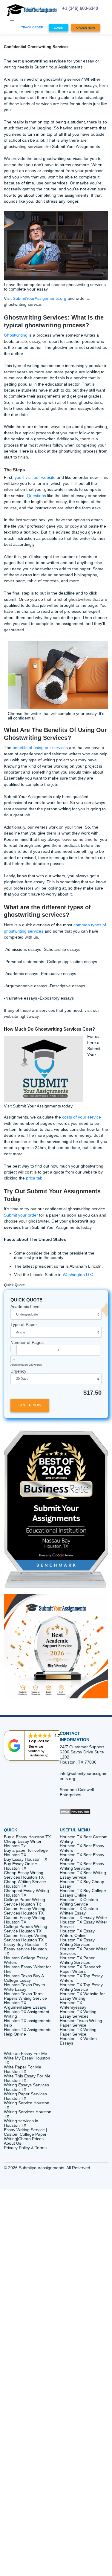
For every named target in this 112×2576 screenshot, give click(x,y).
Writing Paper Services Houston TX (25, 2096)
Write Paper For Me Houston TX (23, 2069)
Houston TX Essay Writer (83, 1918)
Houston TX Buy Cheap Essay (82, 1884)
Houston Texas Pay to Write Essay (24, 1987)
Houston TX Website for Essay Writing (82, 1996)
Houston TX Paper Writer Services (83, 1951)
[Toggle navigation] (12, 21)
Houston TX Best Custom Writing (84, 1839)
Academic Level (25, 1307)
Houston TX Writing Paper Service (78, 2032)
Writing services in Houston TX (21, 2123)
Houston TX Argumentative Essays (25, 2005)
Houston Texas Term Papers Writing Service (25, 1996)
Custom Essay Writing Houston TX (25, 1920)
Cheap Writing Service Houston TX (25, 1884)
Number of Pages (27, 1343)
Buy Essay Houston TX (26, 1859)
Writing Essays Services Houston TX (26, 2087)
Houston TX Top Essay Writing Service (81, 1987)
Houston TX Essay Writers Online (77, 1933)
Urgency (18, 1371)
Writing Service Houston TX (27, 2105)
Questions (36, 496)
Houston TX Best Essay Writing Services (82, 1866)
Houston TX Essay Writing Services (77, 1942)
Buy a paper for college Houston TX (26, 1853)
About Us (13, 2143)
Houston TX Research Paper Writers (81, 1969)
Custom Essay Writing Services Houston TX (25, 1911)
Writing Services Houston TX (28, 2114)
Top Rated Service (39, 1744)
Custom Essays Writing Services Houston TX (26, 1938)
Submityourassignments (42, 2168)
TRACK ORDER (32, 27)
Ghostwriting (16, 335)
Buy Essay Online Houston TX (20, 1866)
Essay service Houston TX (25, 1951)
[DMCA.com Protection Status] (75, 1811)
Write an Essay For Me (26, 2054)
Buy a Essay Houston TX (27, 1837)
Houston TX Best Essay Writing (82, 1857)
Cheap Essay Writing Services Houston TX (24, 1875)
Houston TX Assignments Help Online (28, 2032)
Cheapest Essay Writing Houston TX (26, 1893)
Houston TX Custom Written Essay (79, 1911)
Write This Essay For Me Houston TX (27, 2078)
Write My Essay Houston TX (27, 2060)
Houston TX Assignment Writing (27, 2014)
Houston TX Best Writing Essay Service (83, 1875)
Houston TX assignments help (28, 2023)
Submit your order (21, 1215)
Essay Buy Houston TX (26, 1945)
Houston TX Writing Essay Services (78, 2014)
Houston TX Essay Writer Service (83, 1924)
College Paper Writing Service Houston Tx (24, 1902)
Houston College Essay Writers (26, 1960)
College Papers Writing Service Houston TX (26, 1929)
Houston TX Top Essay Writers (81, 1978)
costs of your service (82, 1117)
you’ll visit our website (35, 478)
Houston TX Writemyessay (73, 2005)
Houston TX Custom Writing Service (79, 1902)
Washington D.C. (79, 1275)
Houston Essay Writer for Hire (27, 1969)
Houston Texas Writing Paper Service (81, 2023)
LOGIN (59, 28)
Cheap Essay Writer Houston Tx (23, 1844)
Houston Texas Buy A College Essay (24, 1978)
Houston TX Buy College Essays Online (83, 1893)
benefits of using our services (40, 748)
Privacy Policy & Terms (25, 2148)
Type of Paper (24, 1325)
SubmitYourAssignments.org (40, 298)
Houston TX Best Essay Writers (82, 1848)
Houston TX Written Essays (78, 2041)
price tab (34, 1178)
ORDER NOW (86, 28)
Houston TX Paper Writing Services (77, 1960)
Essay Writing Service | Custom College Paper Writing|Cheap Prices (26, 2134)
